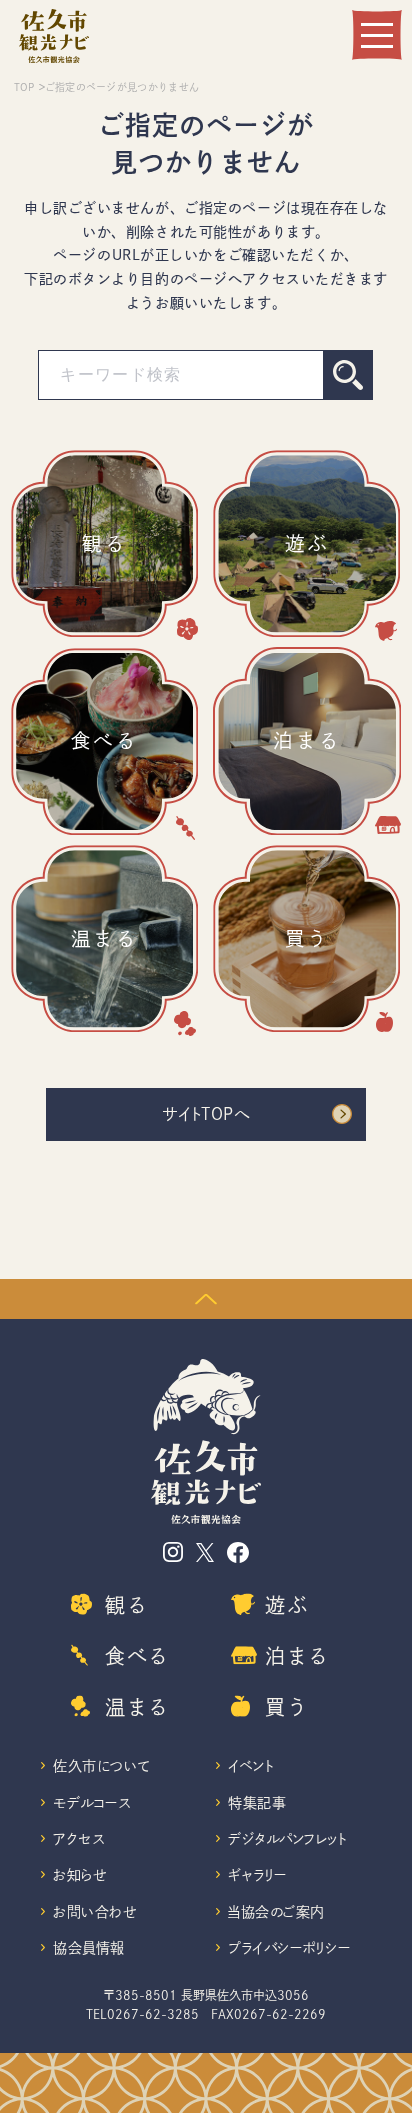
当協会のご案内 (276, 1912)
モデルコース (91, 1803)
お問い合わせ (94, 1912)
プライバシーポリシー (289, 1948)
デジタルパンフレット (288, 1839)
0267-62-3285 (153, 2014)
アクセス (78, 1839)
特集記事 (257, 1803)
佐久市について (101, 1766)
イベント (251, 1766)
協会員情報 (89, 1948)
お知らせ (79, 1875)
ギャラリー (257, 1875)
